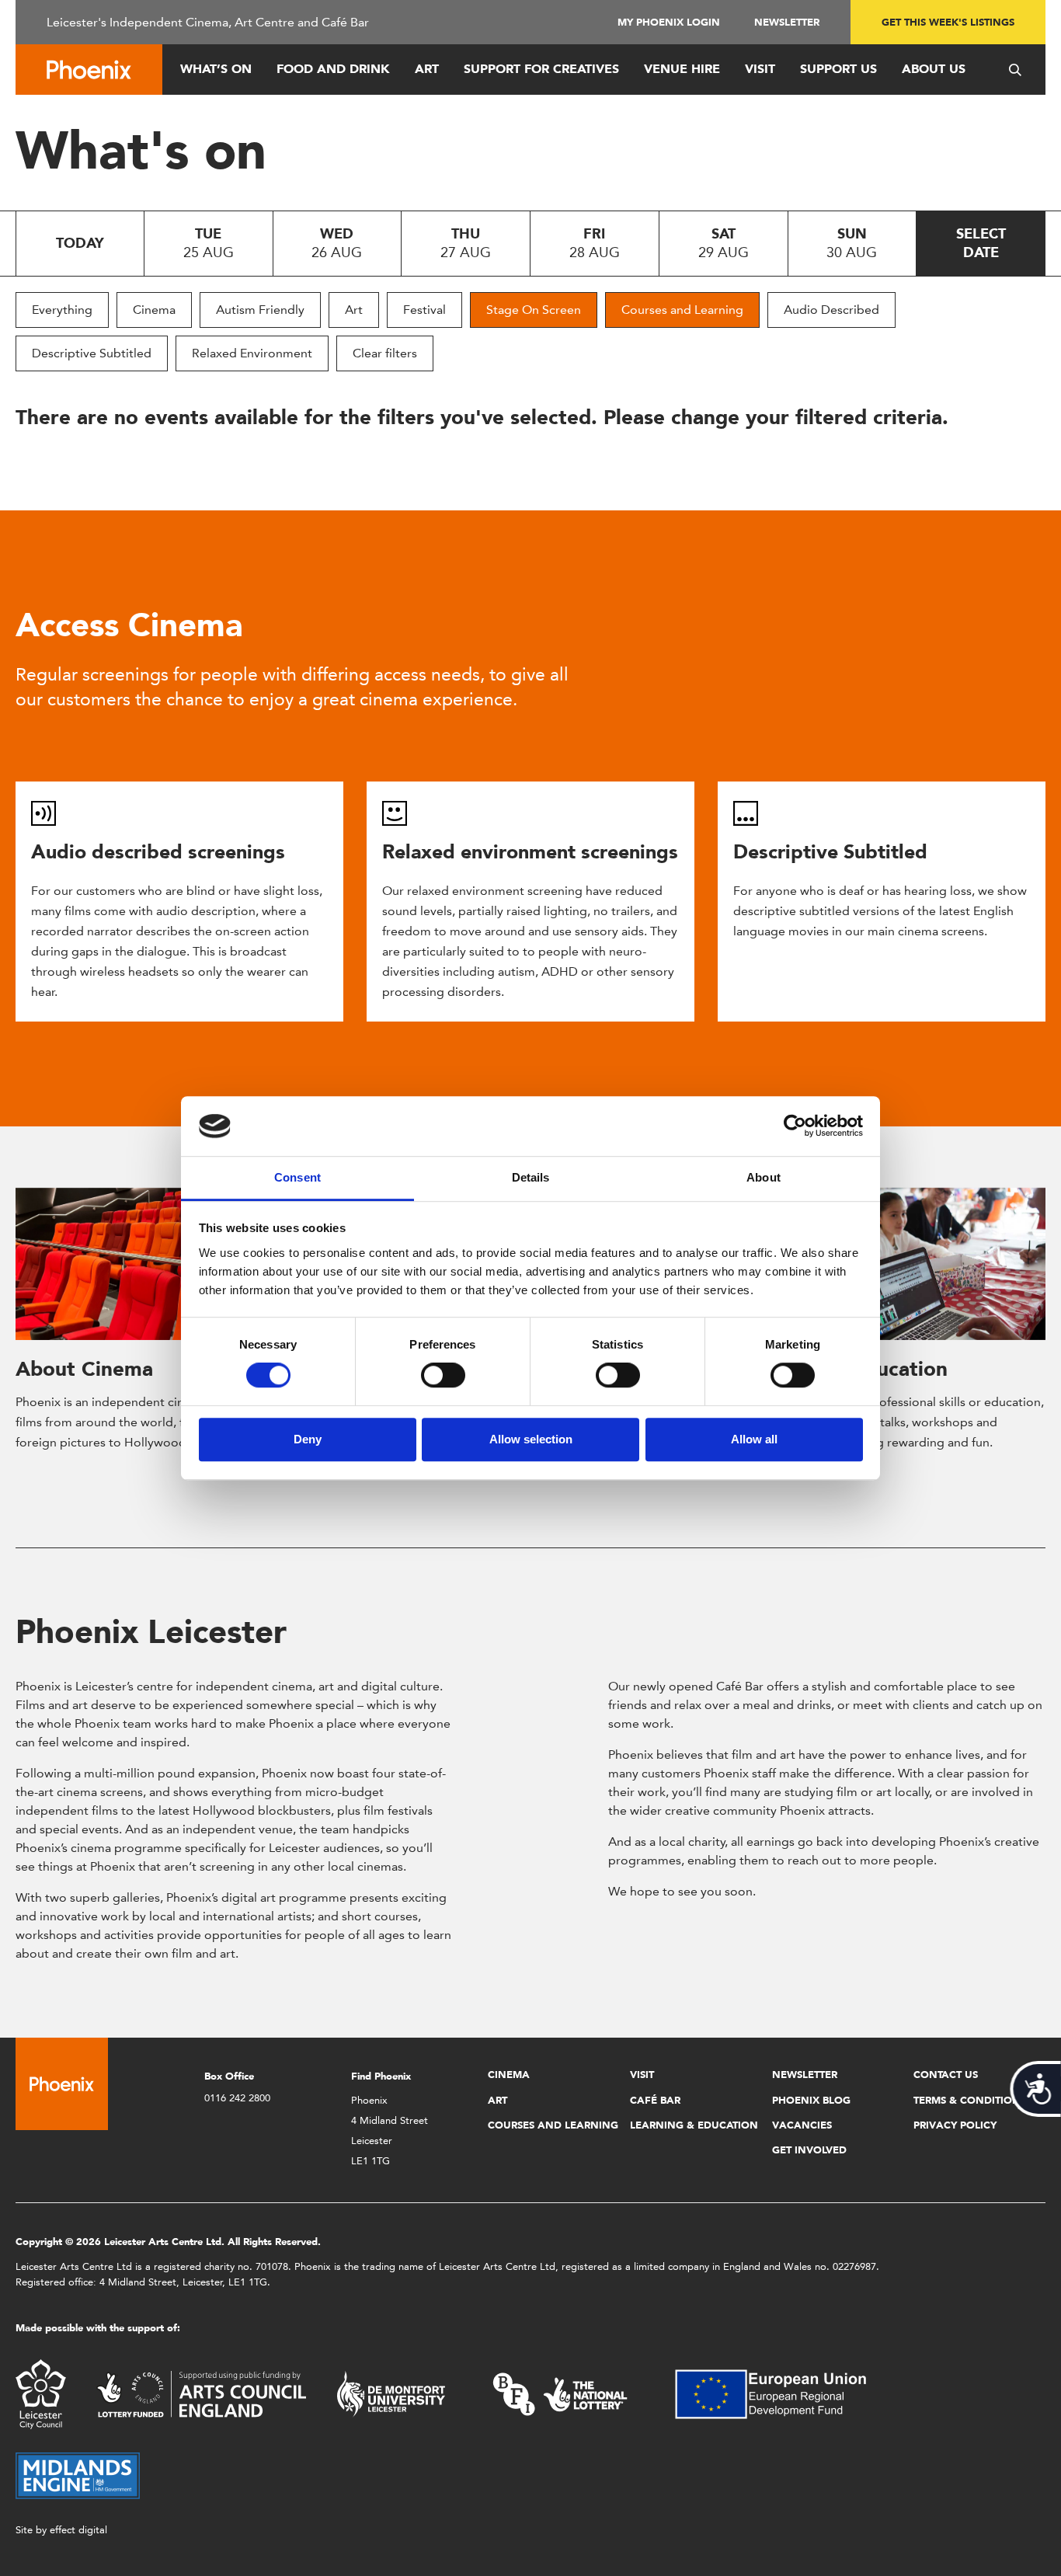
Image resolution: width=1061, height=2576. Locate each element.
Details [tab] (531, 1177)
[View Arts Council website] (201, 2393)
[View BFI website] (560, 2393)
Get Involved (809, 2150)
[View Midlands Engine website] (78, 2475)
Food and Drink (333, 69)
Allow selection (531, 1439)
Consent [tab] (297, 1177)
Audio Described (831, 310)
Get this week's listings (948, 22)
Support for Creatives (541, 69)
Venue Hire (682, 69)
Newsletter (787, 22)
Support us (838, 69)
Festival (424, 310)
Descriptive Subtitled (92, 353)
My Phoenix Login (669, 22)
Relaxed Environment (252, 353)
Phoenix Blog (811, 2100)
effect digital (78, 2530)
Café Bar (655, 2100)
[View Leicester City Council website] (41, 2393)
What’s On (216, 69)
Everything (62, 310)
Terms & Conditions (970, 2100)
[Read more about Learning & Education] (893, 1264)
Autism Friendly (260, 310)
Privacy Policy (955, 2125)
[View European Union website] (780, 2393)
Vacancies (802, 2125)
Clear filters (385, 353)
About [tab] (764, 1177)
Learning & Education (694, 2125)
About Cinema (84, 1369)
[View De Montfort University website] (391, 2393)
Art (427, 69)
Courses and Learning (682, 310)
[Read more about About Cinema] (168, 1264)
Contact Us (946, 2075)
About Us (934, 69)
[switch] (443, 1375)
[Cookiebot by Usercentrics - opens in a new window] (795, 1126)
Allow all (754, 1439)
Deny (308, 1439)
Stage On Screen (534, 310)
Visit (760, 69)
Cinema (154, 310)
